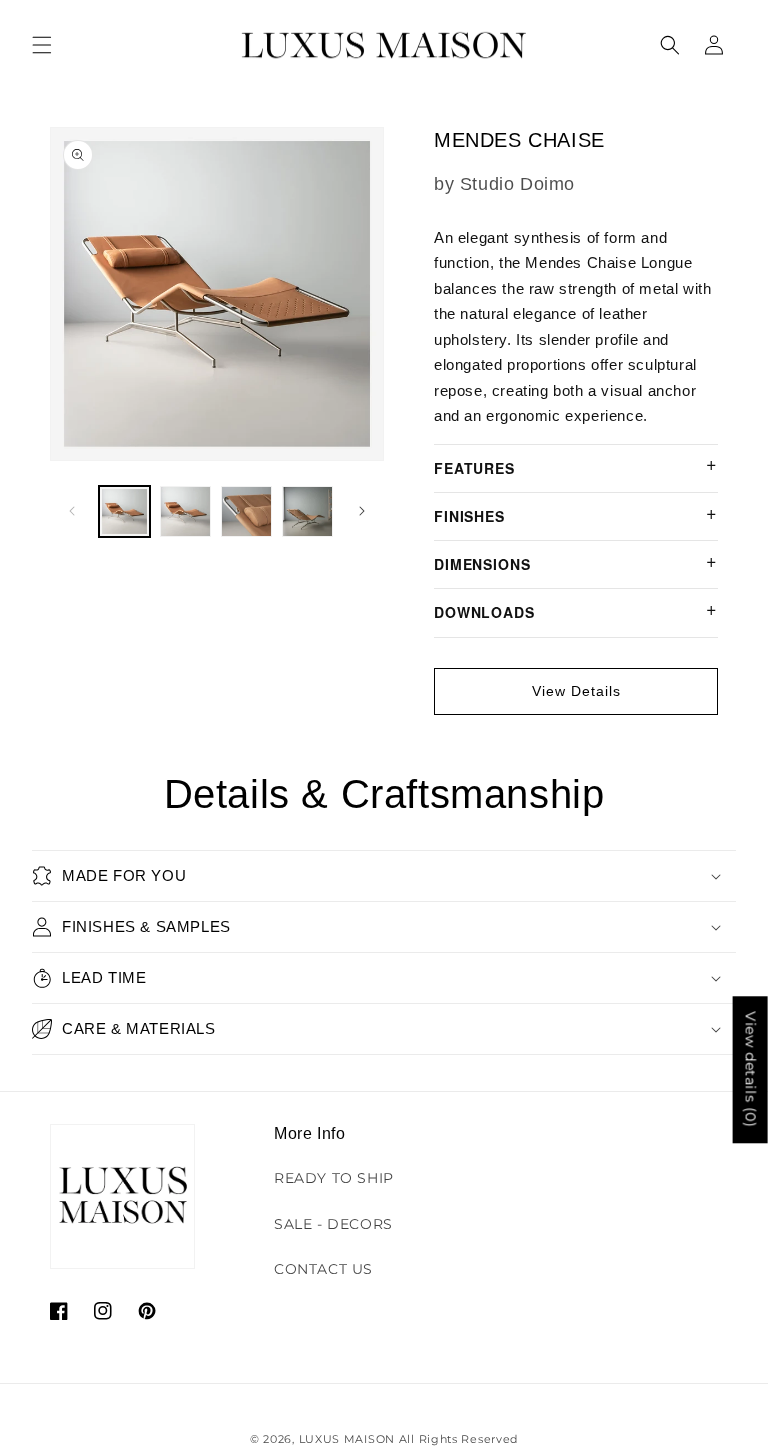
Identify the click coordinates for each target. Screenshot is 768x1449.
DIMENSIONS (482, 564)
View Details (576, 691)
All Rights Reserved (458, 1439)
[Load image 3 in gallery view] (246, 511)
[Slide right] (362, 511)
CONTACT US (323, 1269)
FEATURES (474, 468)
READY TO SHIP (334, 1178)
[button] (42, 45)
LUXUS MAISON (347, 1439)
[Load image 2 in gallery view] (185, 511)
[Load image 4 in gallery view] (307, 511)
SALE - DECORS (333, 1224)
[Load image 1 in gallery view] (124, 511)
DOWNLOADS (484, 612)
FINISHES (469, 516)
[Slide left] (72, 511)
